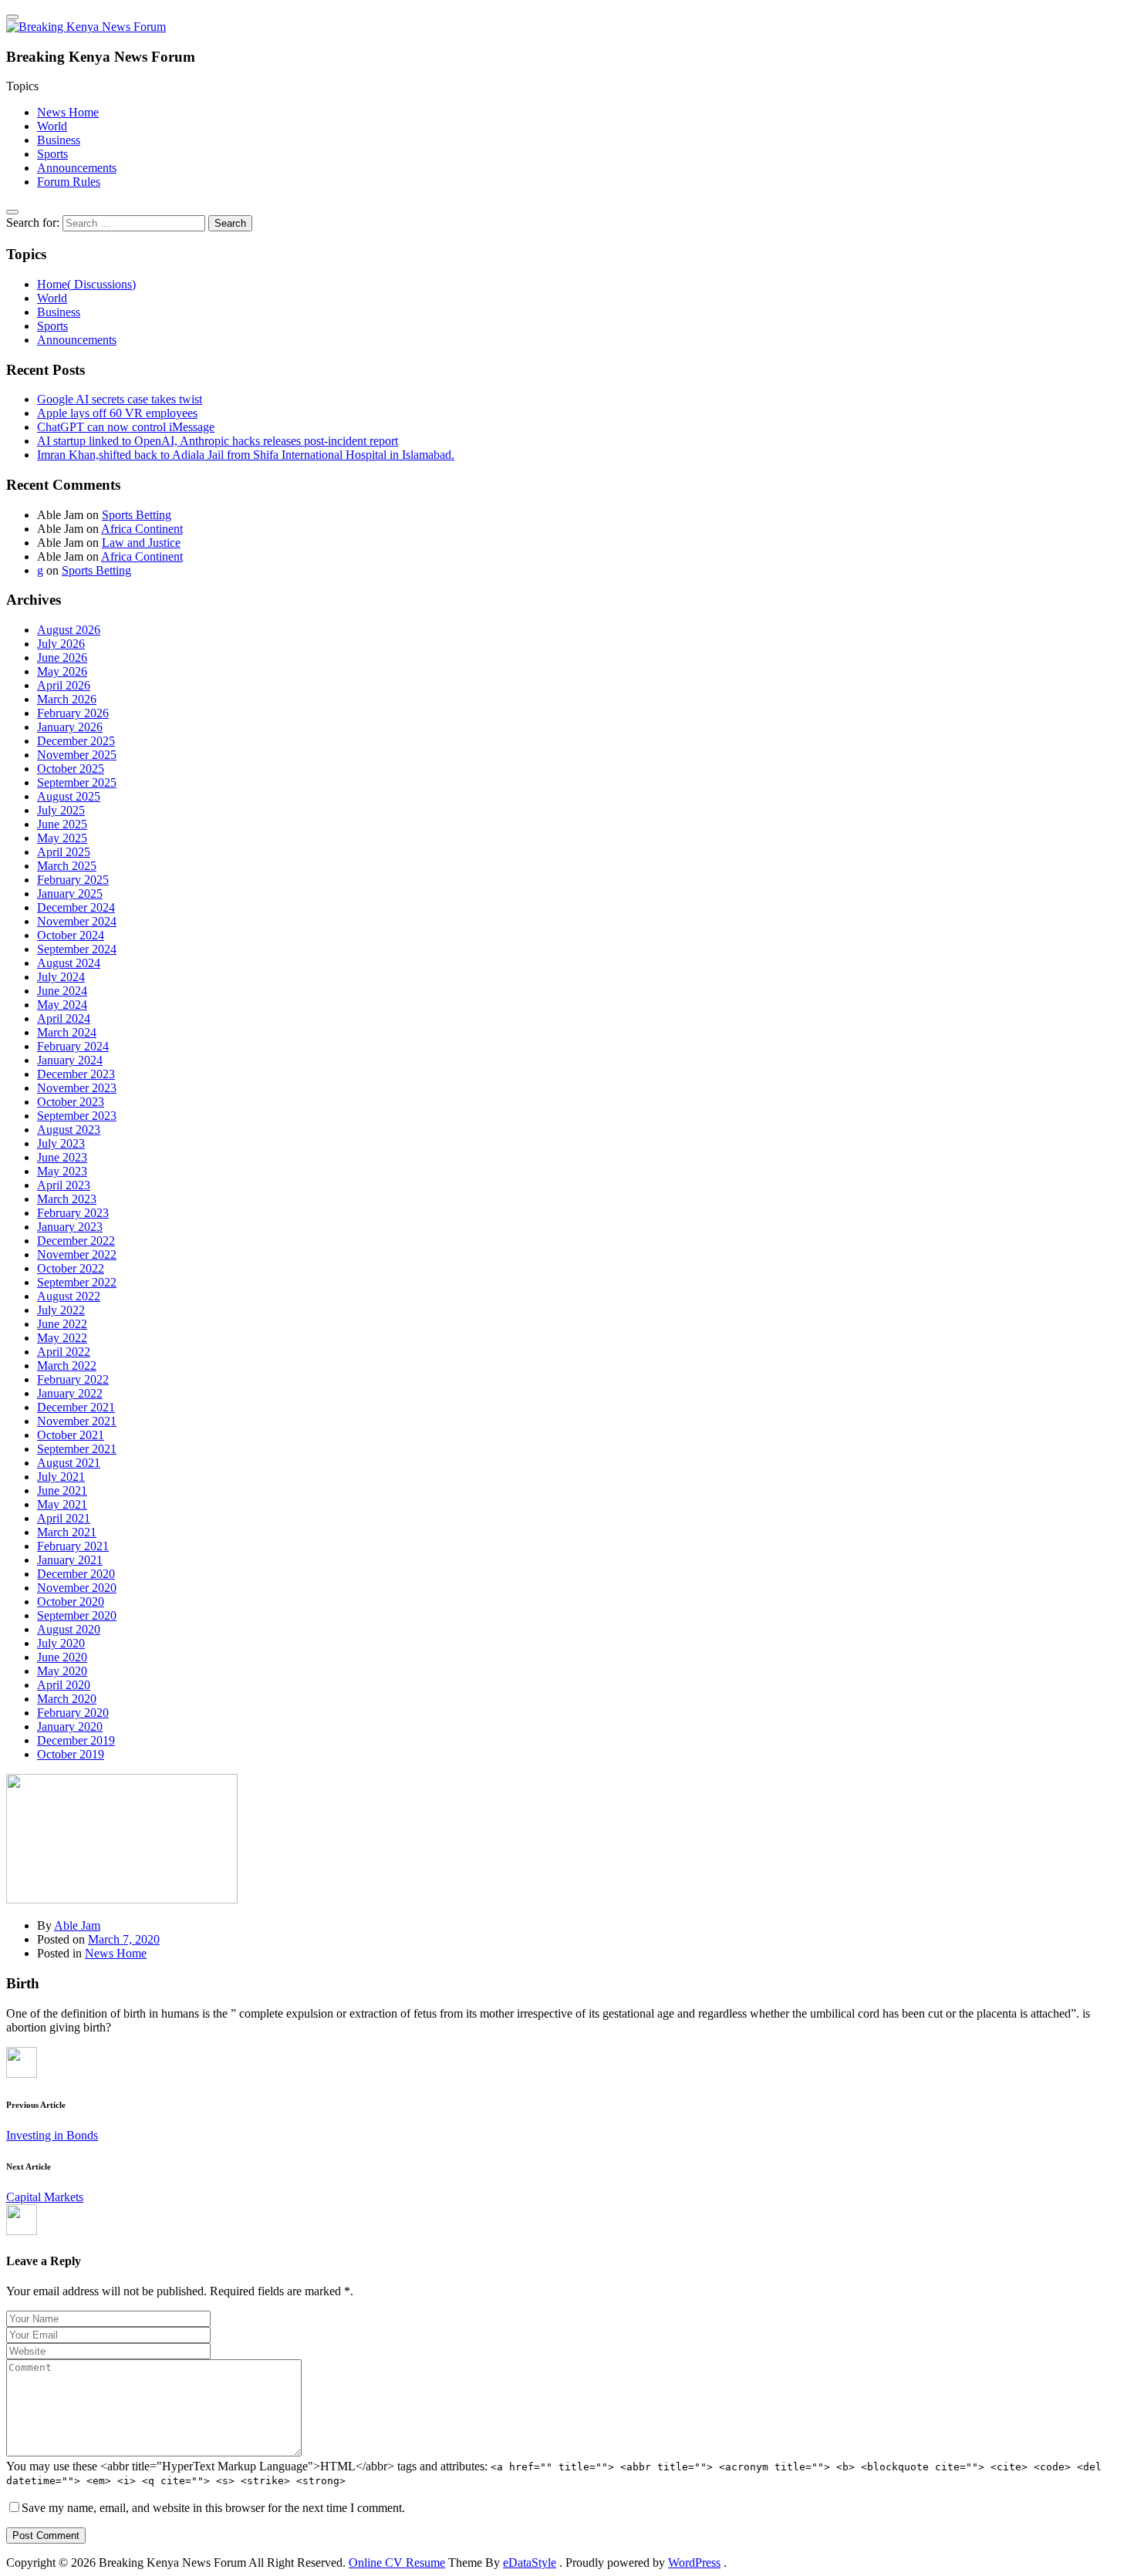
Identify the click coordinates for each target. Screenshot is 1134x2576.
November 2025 (77, 755)
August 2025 (69, 796)
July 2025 (61, 810)
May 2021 (62, 1504)
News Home (68, 112)
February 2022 (73, 1379)
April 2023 (64, 1185)
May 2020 (62, 1671)
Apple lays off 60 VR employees (117, 413)
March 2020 (67, 1699)
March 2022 (67, 1366)
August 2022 (69, 1296)
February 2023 (73, 1213)
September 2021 (77, 1449)
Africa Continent (142, 529)
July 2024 (61, 977)
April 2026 (64, 685)
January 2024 (70, 1060)
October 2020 (71, 1602)
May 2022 (62, 1338)
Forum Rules (69, 182)
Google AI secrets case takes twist (120, 399)
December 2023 (76, 1074)
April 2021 (64, 1518)
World (52, 126)
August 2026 (69, 630)
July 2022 (61, 1310)
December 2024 (76, 907)
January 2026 (70, 727)
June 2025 (62, 824)
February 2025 (73, 880)
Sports (52, 154)
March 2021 (67, 1532)
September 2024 (77, 949)
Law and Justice (141, 543)
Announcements (77, 168)
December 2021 (76, 1407)
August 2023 (69, 1130)
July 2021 (61, 1477)
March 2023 (67, 1199)
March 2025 (67, 866)
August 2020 (69, 1629)
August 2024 (69, 963)
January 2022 (70, 1393)
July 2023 (61, 1143)
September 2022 (77, 1282)
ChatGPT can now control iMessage (126, 427)
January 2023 (70, 1227)
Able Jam (77, 1925)
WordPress (694, 2563)
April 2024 (64, 1018)
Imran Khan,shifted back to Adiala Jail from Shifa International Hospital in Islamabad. (246, 455)
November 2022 (77, 1254)
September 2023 (77, 1116)
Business (59, 140)
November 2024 (77, 921)
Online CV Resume (397, 2563)
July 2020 (61, 1643)
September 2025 (77, 782)
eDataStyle (530, 2563)
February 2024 (73, 1046)
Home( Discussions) (86, 284)
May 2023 (62, 1171)
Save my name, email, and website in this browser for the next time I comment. (213, 2508)
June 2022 (62, 1324)
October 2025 (71, 769)
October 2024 (71, 935)
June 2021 (62, 1490)
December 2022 (76, 1241)
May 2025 (62, 838)
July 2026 (61, 644)
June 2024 (62, 991)
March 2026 (67, 699)
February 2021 (73, 1546)
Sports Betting (137, 515)
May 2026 (62, 671)
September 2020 (77, 1615)
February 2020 (73, 1713)
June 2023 (62, 1157)
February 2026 (73, 713)
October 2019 (71, 1754)
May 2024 (62, 1005)
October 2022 (71, 1268)
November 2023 (77, 1088)
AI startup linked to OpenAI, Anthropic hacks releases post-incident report (218, 441)
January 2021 (70, 1560)
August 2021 (69, 1463)
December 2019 (76, 1740)
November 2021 (77, 1421)
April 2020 (64, 1685)
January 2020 (70, 1726)
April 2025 (64, 852)
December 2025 (76, 741)
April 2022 (64, 1352)
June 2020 (62, 1657)
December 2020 (76, 1574)
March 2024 (67, 1032)
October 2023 (71, 1102)
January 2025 (70, 894)
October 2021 (71, 1435)
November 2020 (77, 1588)
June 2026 (62, 657)
